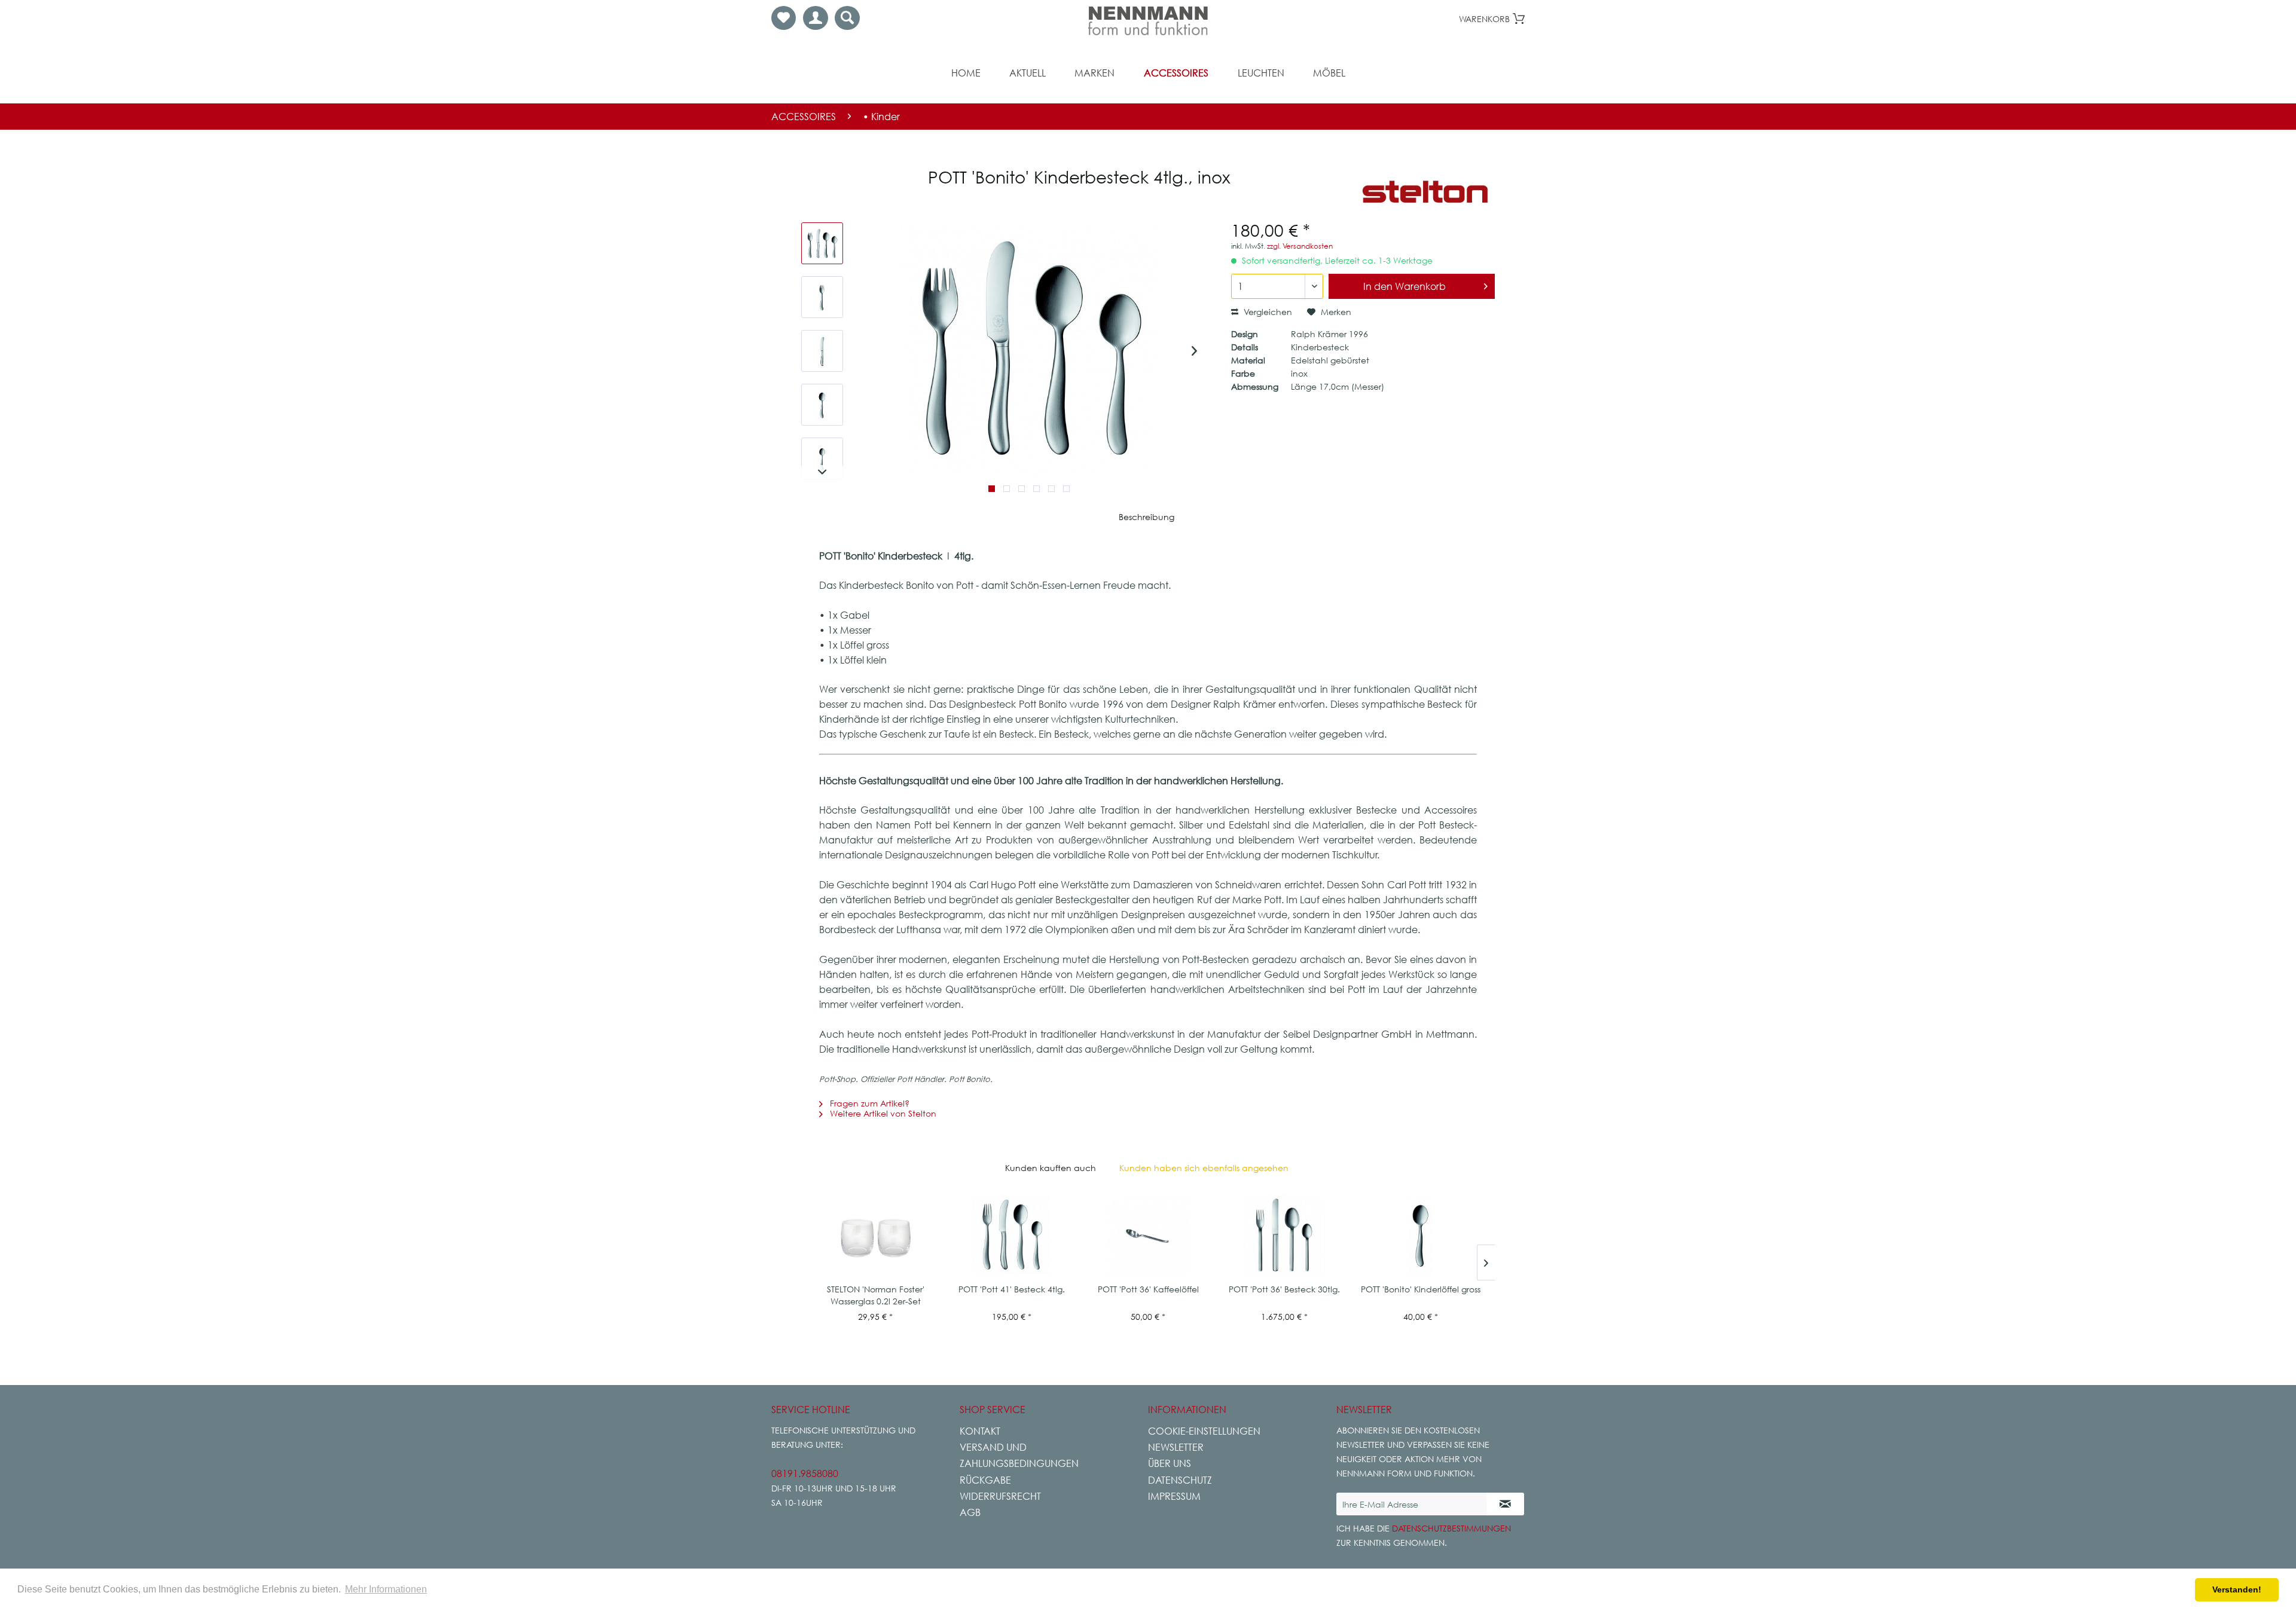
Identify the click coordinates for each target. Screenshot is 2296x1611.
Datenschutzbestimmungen (1451, 1528)
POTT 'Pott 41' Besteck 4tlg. (1012, 1289)
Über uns (1170, 1463)
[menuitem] (784, 18)
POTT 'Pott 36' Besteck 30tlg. (1284, 1289)
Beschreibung (1147, 517)
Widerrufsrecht (1000, 1496)
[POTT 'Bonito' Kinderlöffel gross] (1421, 1236)
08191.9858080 (805, 1474)
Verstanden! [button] (2237, 1589)
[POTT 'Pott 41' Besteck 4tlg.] (1012, 1236)
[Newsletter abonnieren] (1505, 1504)
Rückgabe (985, 1480)
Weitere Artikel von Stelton (882, 1113)
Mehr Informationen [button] (386, 1589)
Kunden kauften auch (1051, 1168)
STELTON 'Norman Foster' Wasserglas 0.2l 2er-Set (876, 1295)
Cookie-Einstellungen (1204, 1431)
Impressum (1174, 1496)
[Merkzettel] (784, 18)
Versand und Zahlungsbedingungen (1019, 1455)
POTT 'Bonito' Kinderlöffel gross (1421, 1289)
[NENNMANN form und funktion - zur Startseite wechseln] (1148, 21)
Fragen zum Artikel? (868, 1103)
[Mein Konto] (816, 18)
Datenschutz (1180, 1480)
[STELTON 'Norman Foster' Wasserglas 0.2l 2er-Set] (875, 1236)
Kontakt (980, 1431)
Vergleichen (1267, 312)
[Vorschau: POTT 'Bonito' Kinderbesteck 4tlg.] (822, 243)
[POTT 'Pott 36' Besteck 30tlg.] (1284, 1236)
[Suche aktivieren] (847, 18)
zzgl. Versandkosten (1300, 246)
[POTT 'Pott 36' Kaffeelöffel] (1148, 1236)
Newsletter (1176, 1447)
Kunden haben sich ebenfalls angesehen (1204, 1168)
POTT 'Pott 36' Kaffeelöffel (1148, 1289)
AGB (970, 1512)
